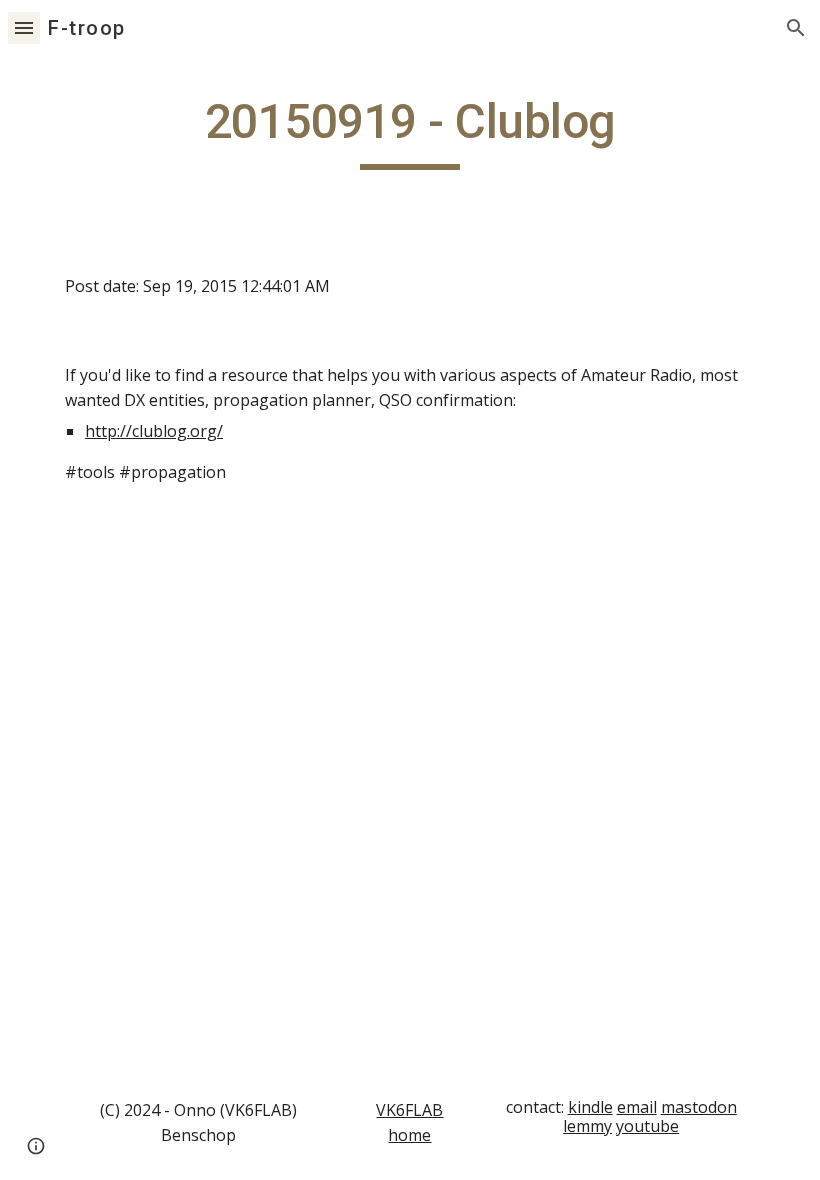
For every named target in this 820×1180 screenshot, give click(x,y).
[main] (410, 131)
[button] (24, 27)
